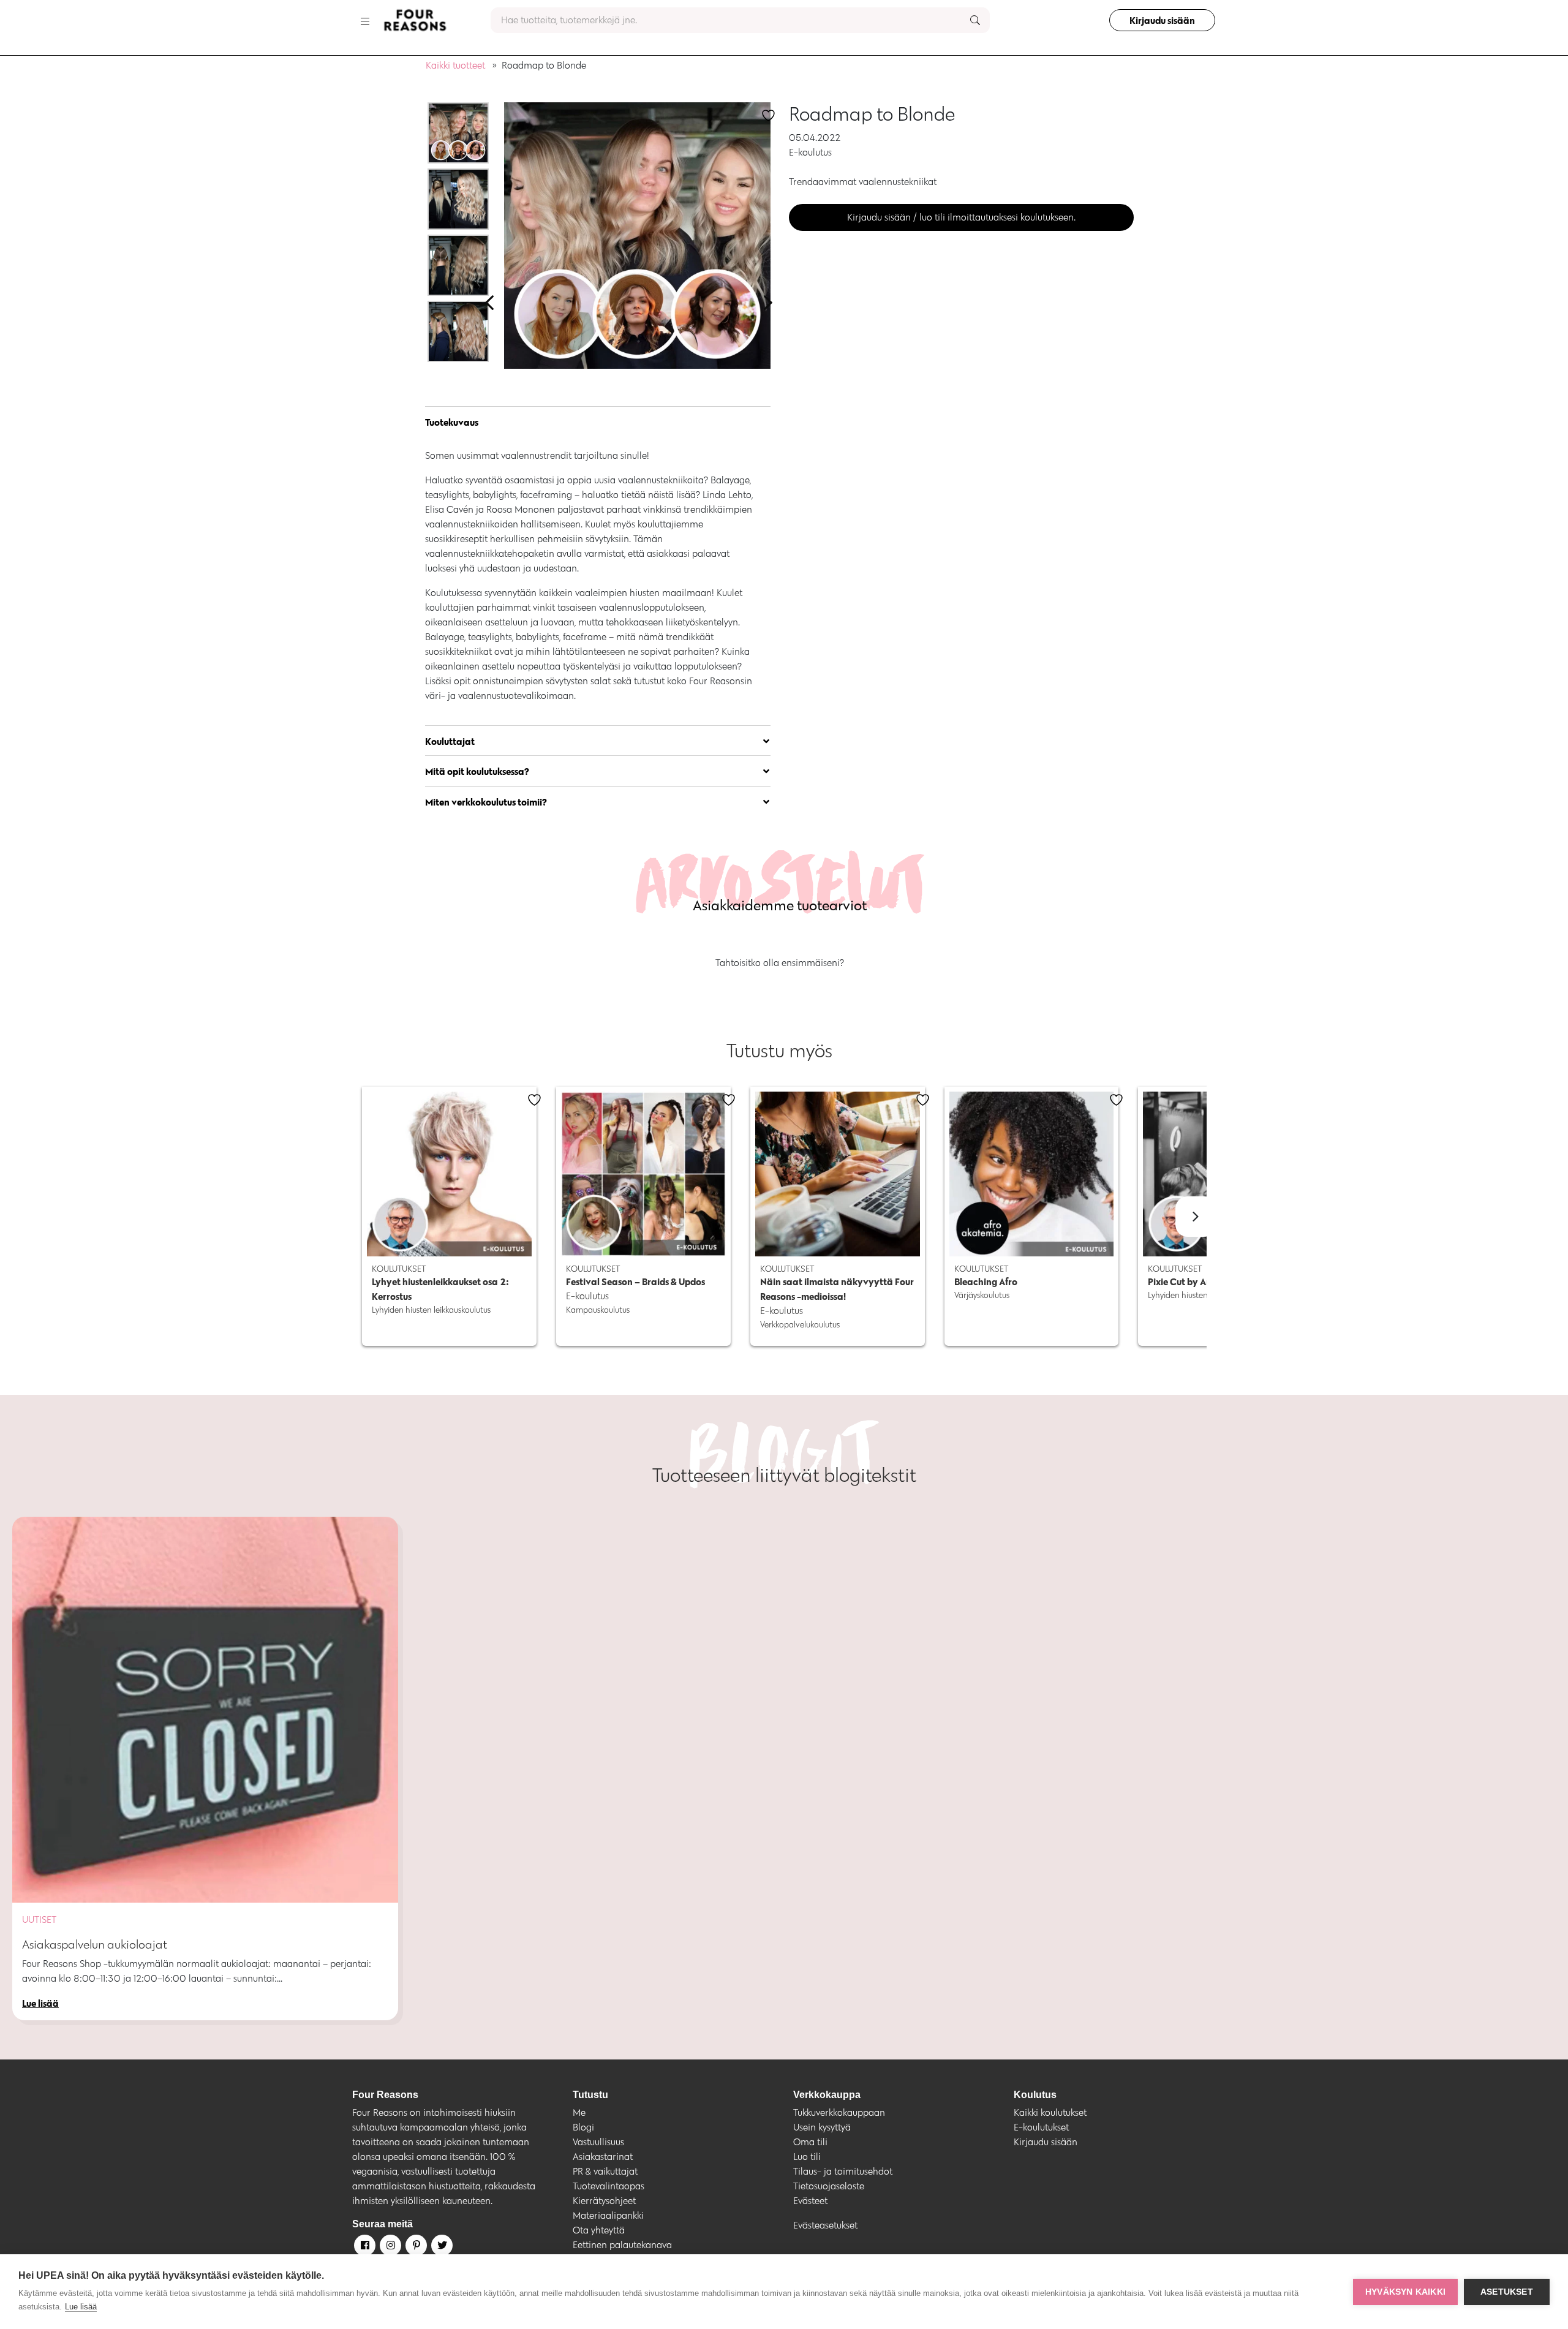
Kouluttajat (450, 741)
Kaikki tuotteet (455, 65)
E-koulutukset (1041, 2127)
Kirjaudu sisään (1162, 20)
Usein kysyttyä (822, 2127)
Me (579, 2112)
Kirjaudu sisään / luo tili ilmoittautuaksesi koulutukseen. (961, 217)
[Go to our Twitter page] (441, 2248)
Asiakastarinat (603, 2157)
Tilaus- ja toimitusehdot (843, 2171)
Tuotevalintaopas (609, 2186)
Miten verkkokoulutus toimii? (488, 802)
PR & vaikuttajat (605, 2171)
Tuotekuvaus (452, 422)
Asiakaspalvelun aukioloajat (95, 1944)
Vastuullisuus (598, 2142)
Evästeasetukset (825, 2225)
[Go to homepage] (415, 20)
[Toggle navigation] (365, 20)
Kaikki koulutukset (1050, 2112)
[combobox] (740, 20)
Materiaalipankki (608, 2215)
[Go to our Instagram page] (390, 2248)
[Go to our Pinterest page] (415, 2248)
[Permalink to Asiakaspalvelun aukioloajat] (205, 1710)
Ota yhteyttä (599, 2230)
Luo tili (807, 2157)
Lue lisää (81, 2307)
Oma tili (810, 2142)
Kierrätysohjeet (604, 2201)
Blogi (583, 2127)
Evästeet (810, 2201)
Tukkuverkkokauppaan (839, 2112)
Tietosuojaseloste (829, 2186)
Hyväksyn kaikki (1405, 2292)
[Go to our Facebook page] (364, 2248)
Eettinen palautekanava (622, 2245)
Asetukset (1507, 2292)
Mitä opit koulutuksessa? (477, 771)
